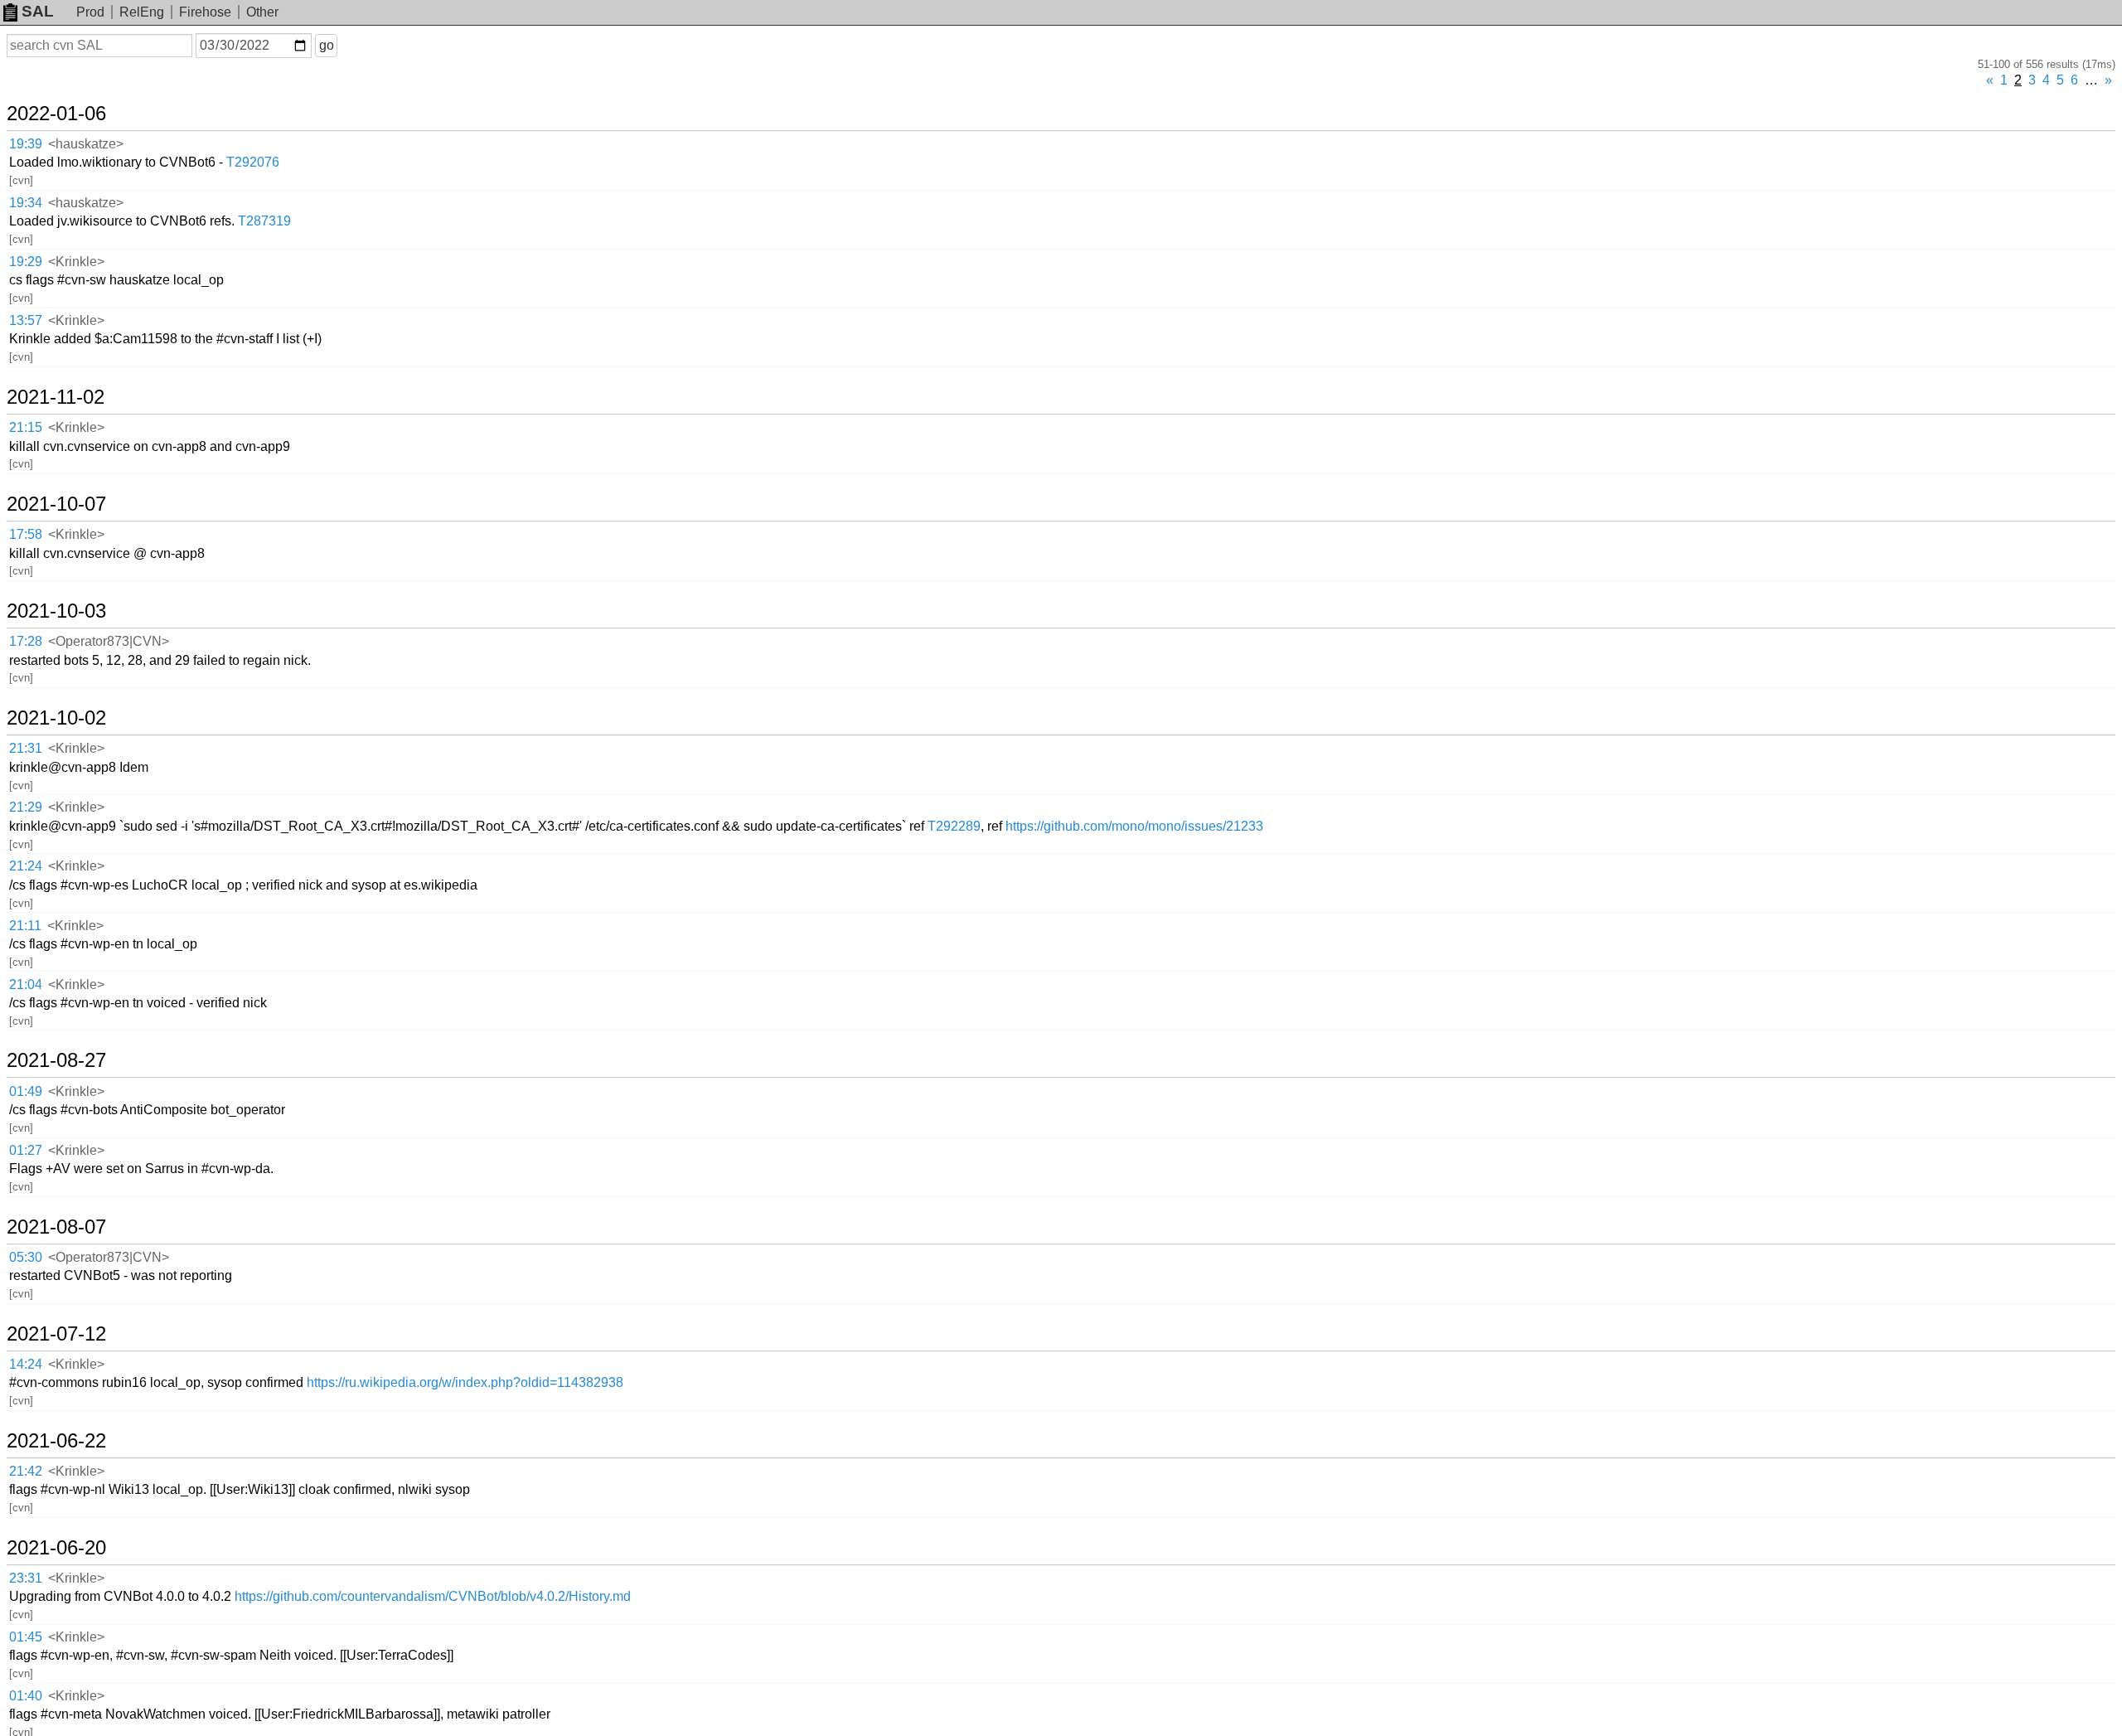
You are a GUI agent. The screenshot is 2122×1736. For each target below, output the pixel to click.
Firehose (205, 12)
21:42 (26, 1471)
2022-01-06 (56, 114)
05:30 (26, 1257)
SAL (38, 11)
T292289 (954, 826)
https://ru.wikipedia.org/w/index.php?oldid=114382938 (465, 1382)
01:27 (26, 1150)
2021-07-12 (56, 1334)
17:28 (26, 641)
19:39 (26, 144)
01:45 (26, 1637)
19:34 (26, 203)
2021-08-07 (56, 1227)
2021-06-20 (56, 1548)
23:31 (26, 1578)
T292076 (253, 162)
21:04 (26, 984)
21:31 (26, 748)
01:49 (26, 1091)
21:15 (26, 427)
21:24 (26, 866)
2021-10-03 (56, 611)
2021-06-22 (56, 1441)
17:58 (26, 534)
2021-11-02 (56, 397)
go (327, 45)
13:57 (26, 320)
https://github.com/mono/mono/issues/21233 (1134, 826)
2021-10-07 (56, 504)
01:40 (26, 1696)
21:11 (25, 926)
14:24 (26, 1364)
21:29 (26, 807)
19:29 (26, 262)
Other (262, 12)
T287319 (264, 221)
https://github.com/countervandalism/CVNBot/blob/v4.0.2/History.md (433, 1596)
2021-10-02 (56, 718)
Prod (90, 12)
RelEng (142, 12)
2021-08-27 (56, 1060)
